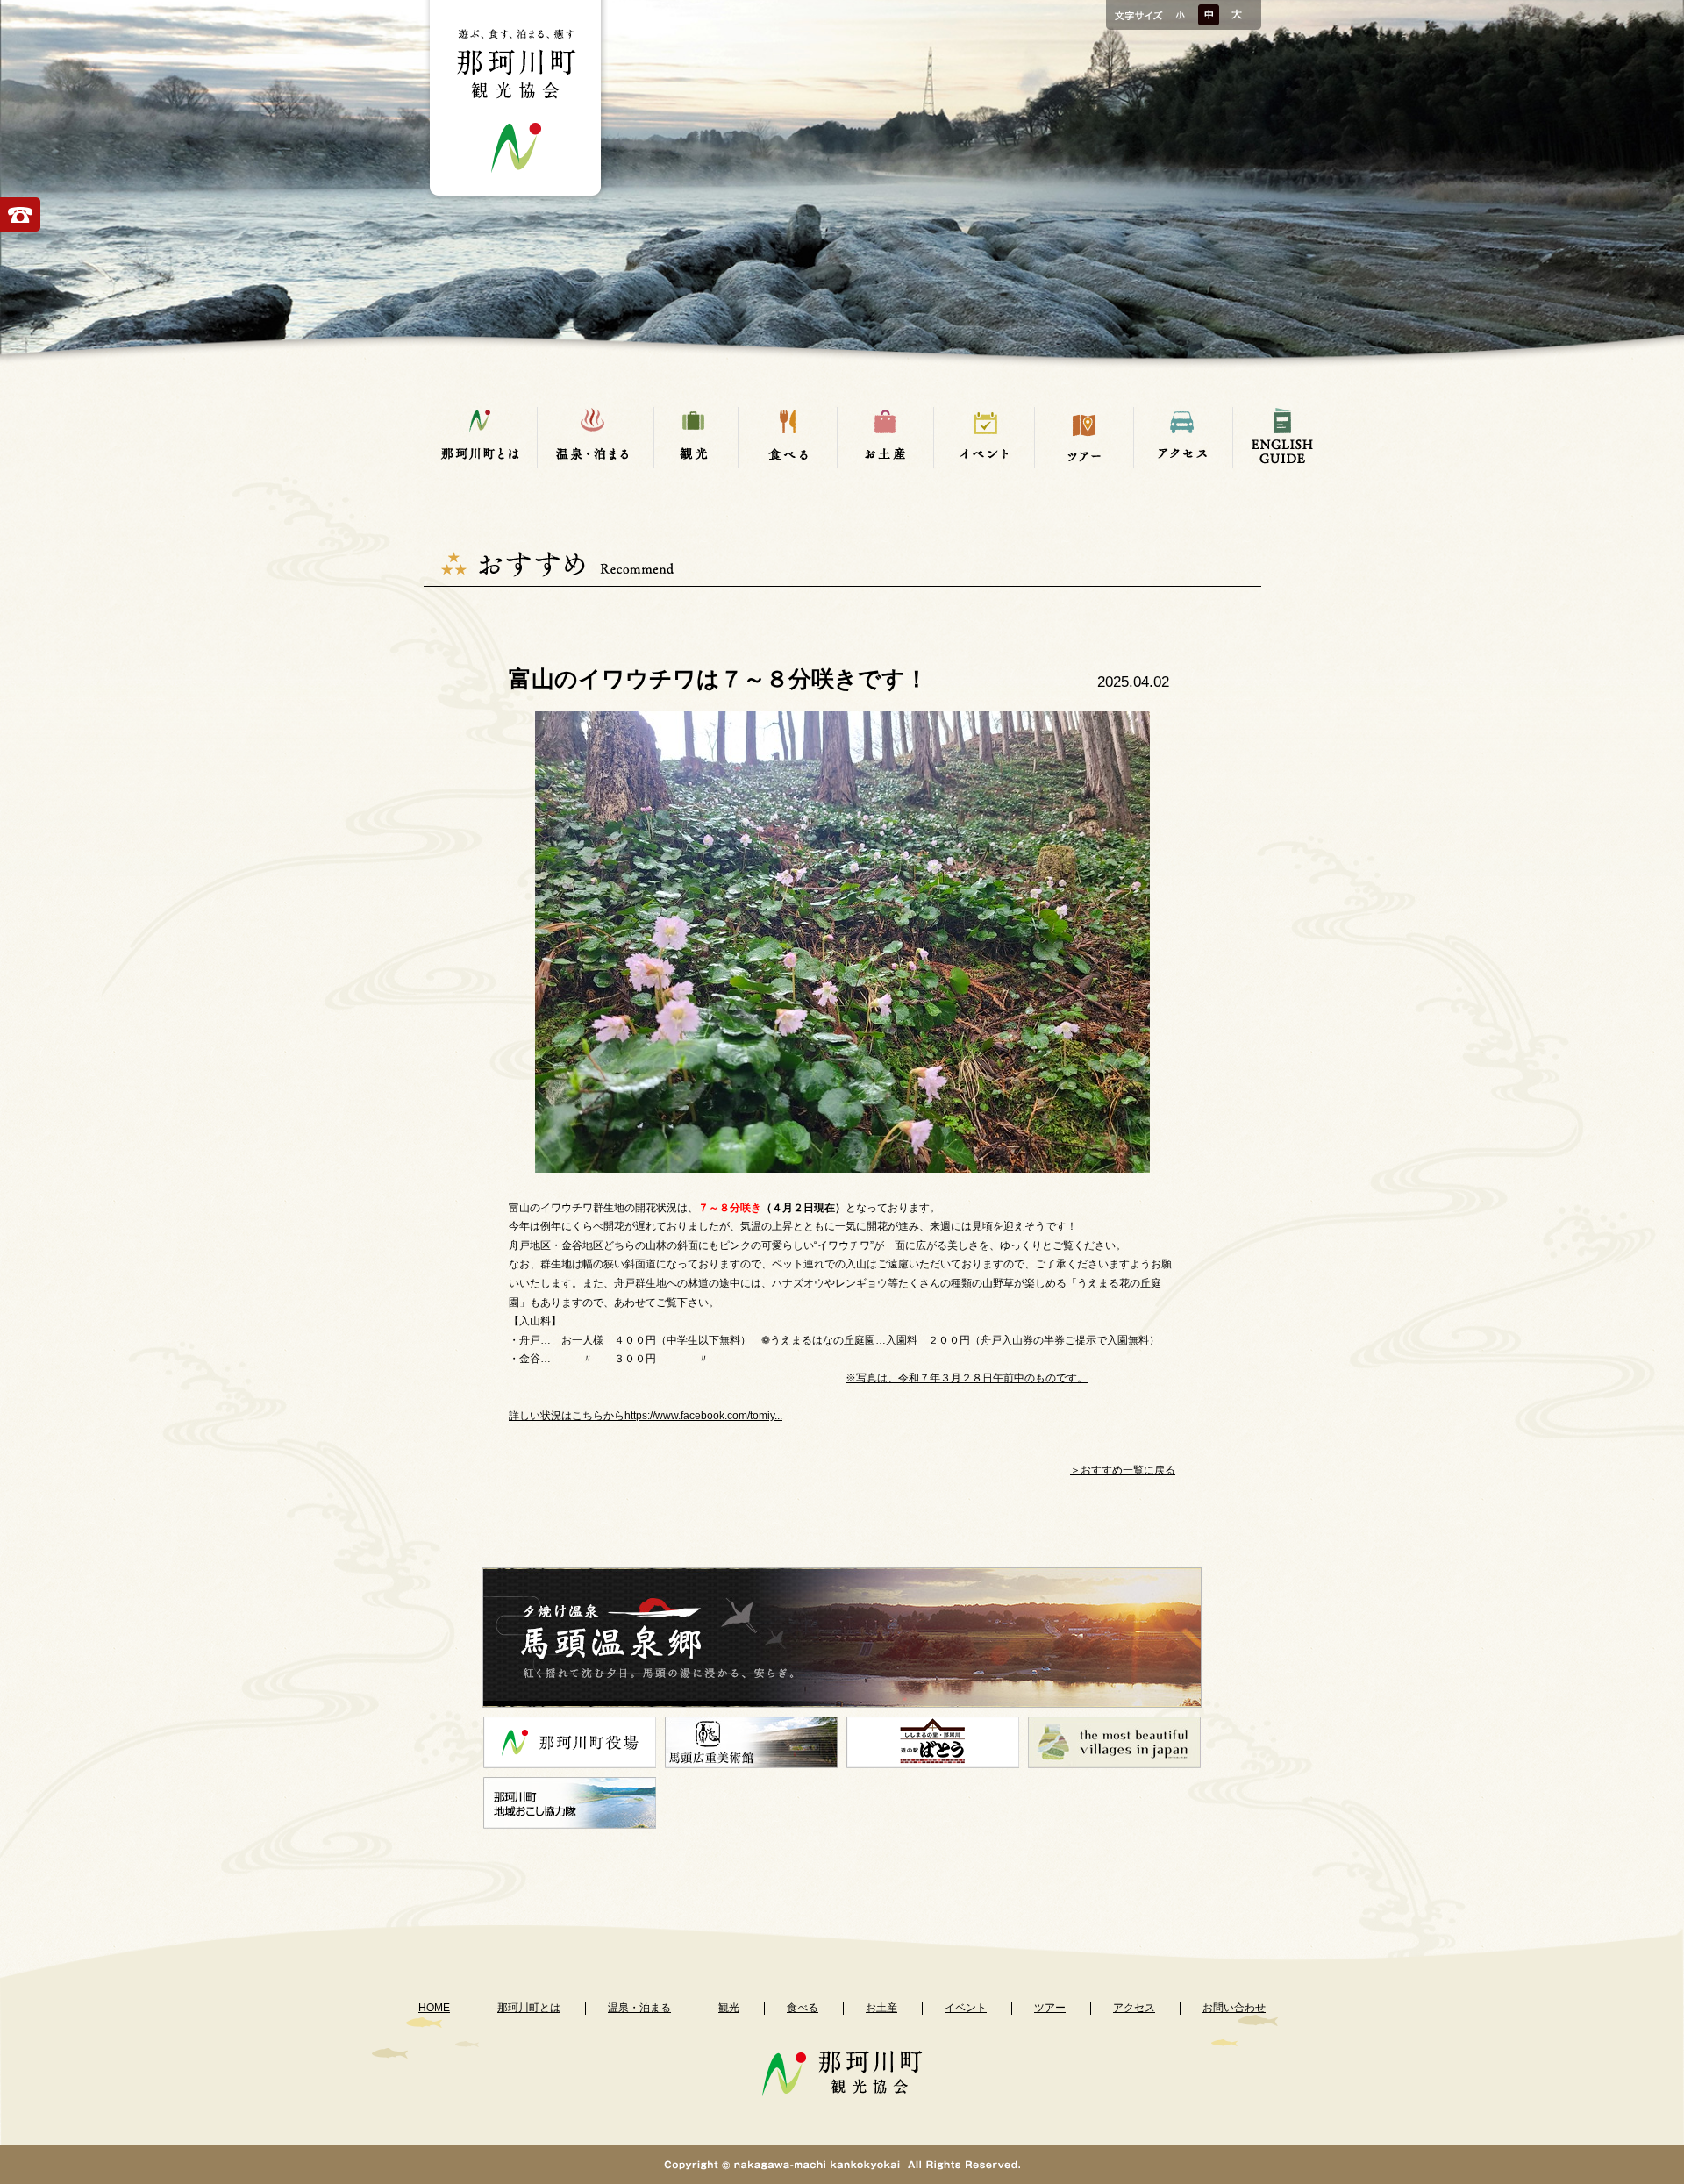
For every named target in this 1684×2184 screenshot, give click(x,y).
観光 (729, 2008)
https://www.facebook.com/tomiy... (703, 1416)
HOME (434, 2008)
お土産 (881, 2008)
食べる (803, 2008)
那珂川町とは (529, 2008)
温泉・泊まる (639, 2008)
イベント (966, 2008)
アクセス (1134, 2008)
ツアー (1050, 2008)
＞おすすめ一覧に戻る (1123, 1470)
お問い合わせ (1234, 2008)
